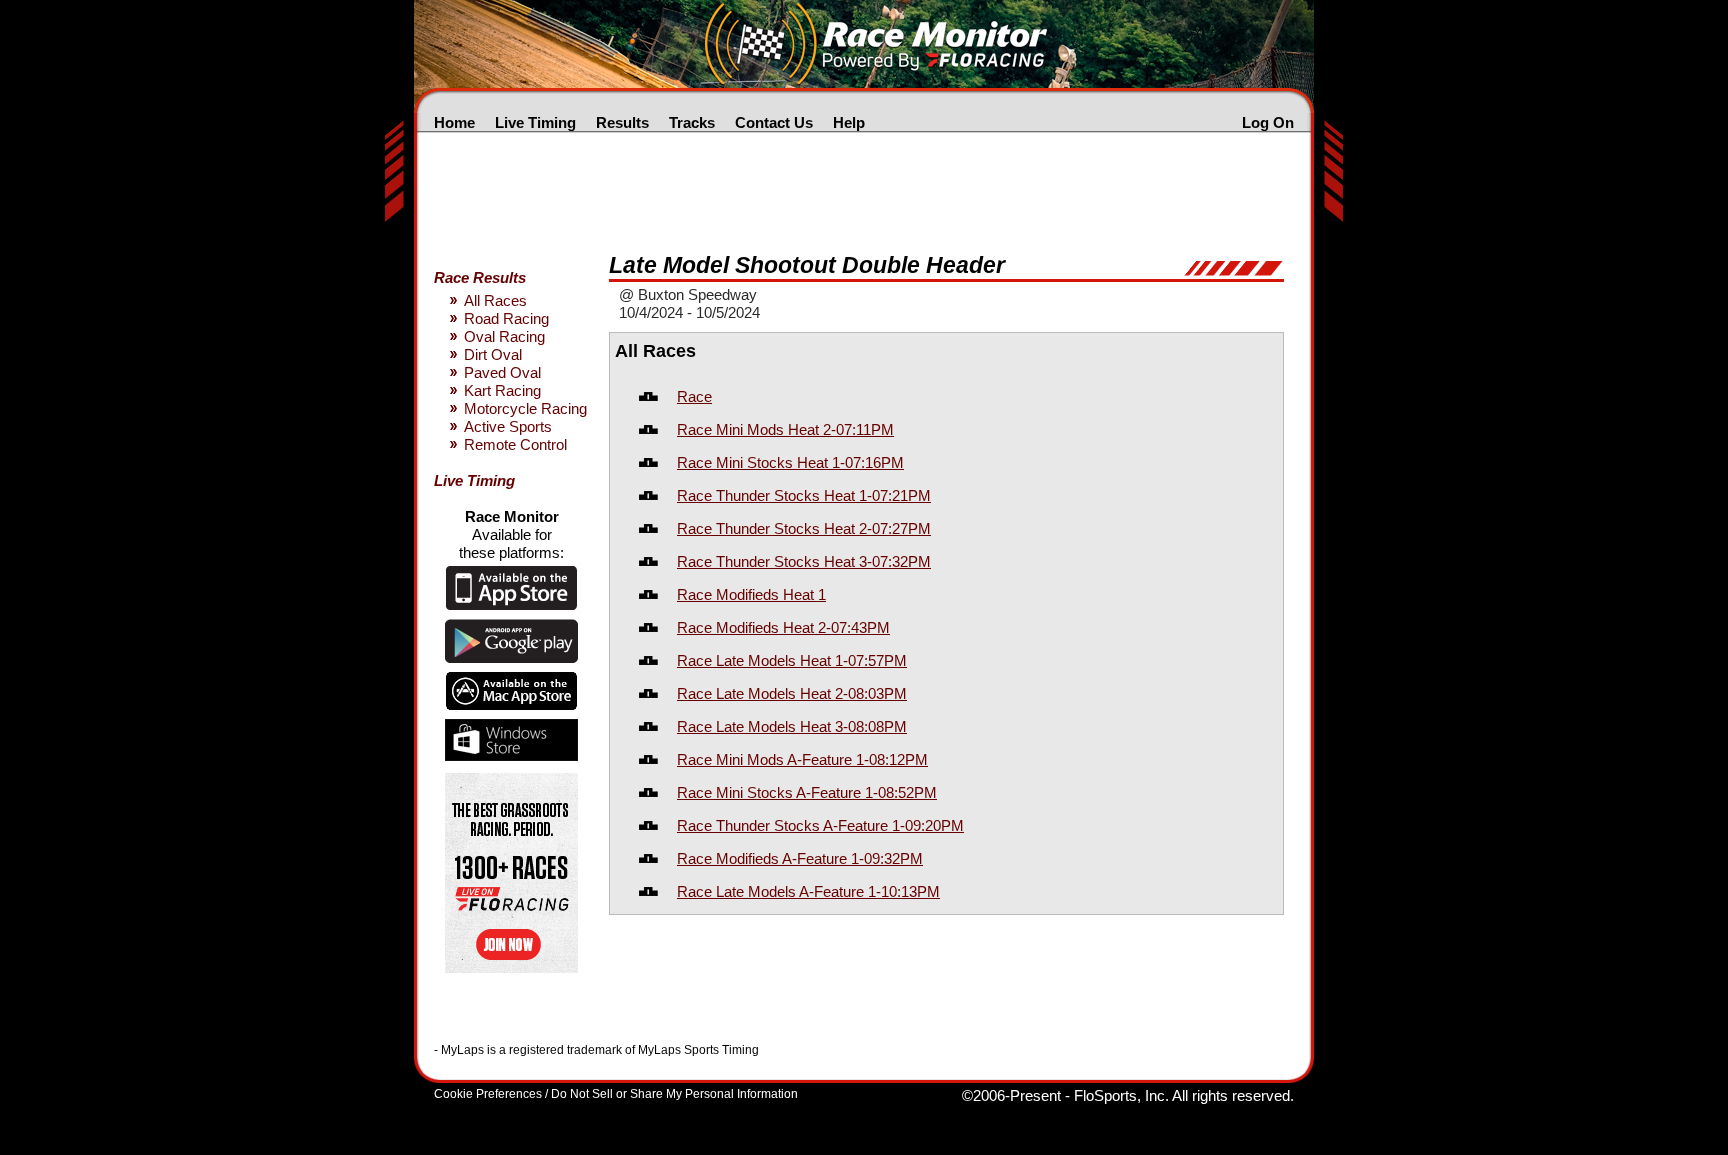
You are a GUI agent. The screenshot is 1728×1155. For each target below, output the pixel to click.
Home (454, 122)
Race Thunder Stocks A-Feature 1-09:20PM (820, 825)
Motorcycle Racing (525, 408)
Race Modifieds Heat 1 (751, 594)
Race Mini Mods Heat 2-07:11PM (785, 429)
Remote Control (515, 444)
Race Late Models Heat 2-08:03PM (792, 693)
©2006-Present (1011, 1095)
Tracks (692, 122)
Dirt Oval (493, 354)
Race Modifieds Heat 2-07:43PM (783, 627)
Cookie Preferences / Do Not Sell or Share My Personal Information (616, 1094)
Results (622, 122)
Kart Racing (502, 390)
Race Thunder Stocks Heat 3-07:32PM (804, 561)
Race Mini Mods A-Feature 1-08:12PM (802, 759)
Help (849, 122)
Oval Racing (504, 336)
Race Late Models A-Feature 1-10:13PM (808, 891)
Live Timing (535, 122)
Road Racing (506, 318)
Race (694, 396)
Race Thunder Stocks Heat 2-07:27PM (804, 528)
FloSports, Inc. (1121, 1095)
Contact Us (774, 122)
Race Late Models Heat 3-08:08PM (792, 726)
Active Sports (508, 426)
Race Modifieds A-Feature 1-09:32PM (800, 858)
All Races (495, 300)
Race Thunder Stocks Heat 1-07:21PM (804, 495)
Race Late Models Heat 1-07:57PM (792, 660)
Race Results (480, 277)
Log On (1268, 122)
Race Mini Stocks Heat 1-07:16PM (790, 462)
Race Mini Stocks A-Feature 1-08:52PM (807, 792)
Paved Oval (502, 372)
